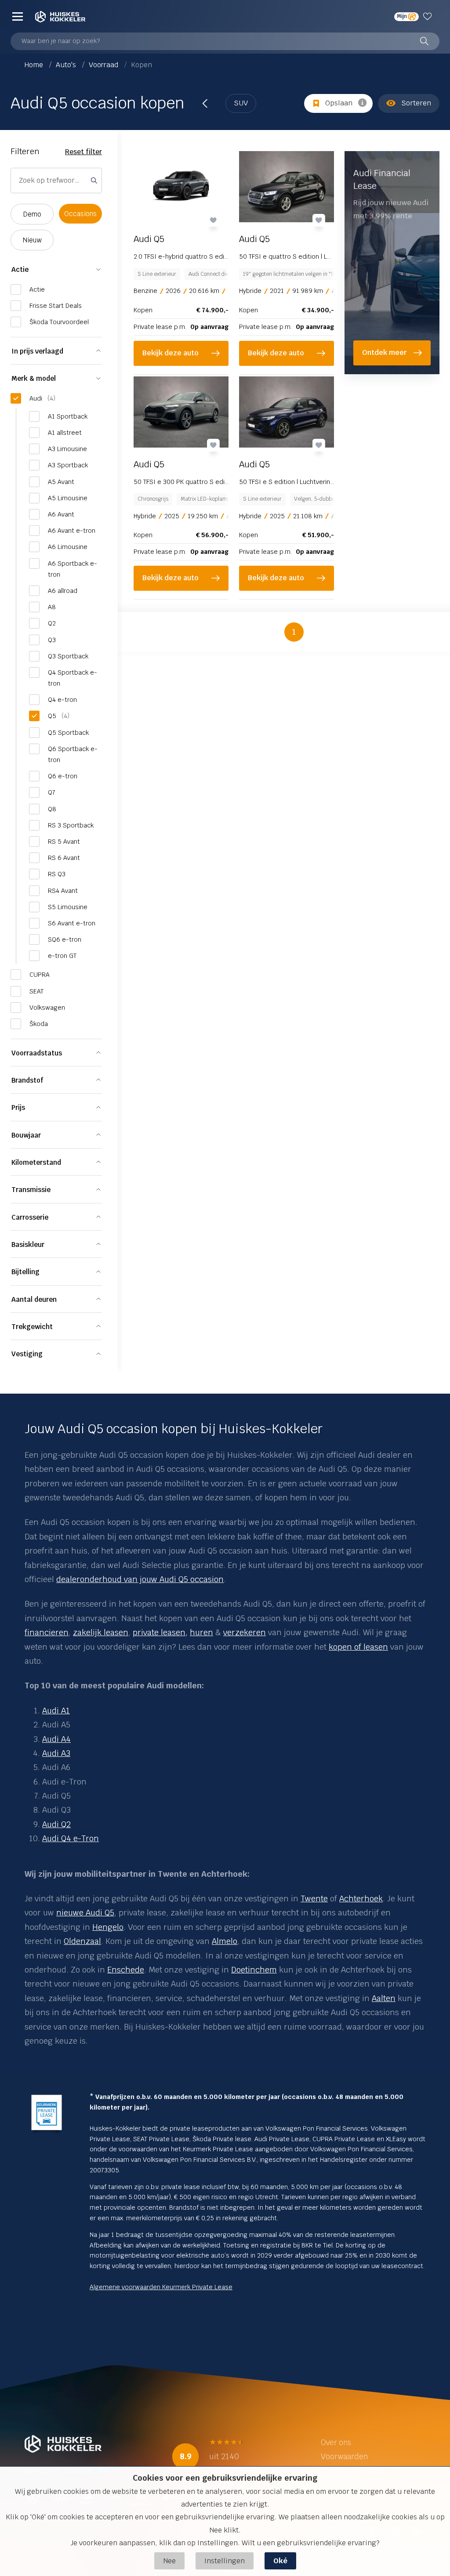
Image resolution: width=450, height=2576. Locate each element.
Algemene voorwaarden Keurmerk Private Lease (161, 2287)
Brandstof (27, 1080)
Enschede (126, 1970)
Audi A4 (56, 1739)
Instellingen (225, 2561)
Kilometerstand (36, 1162)
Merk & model (34, 378)
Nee (169, 2561)
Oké (280, 2561)
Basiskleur (28, 1245)
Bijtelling (25, 1272)
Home (35, 65)
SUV (241, 103)
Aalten (384, 1998)
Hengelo (108, 1927)
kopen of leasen (358, 1647)
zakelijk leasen (101, 1632)
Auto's (67, 65)
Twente (314, 1899)
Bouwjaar (26, 1135)
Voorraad (104, 65)
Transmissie (31, 1190)
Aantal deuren (34, 1299)
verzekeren (245, 1632)
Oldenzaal (82, 1941)
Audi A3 (56, 1753)
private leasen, (160, 1632)
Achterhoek (361, 1899)
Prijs (18, 1107)
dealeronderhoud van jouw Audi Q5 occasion (140, 1579)
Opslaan (339, 103)
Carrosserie (30, 1217)
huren (201, 1632)
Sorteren (416, 103)
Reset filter (83, 152)
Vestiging (27, 1354)
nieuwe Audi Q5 (85, 1913)
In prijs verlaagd (37, 351)
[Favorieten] (429, 16)
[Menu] (18, 16)
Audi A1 (56, 1711)
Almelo (225, 1941)
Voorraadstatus (37, 1053)
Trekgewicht (32, 1327)
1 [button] (294, 632)
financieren (47, 1632)
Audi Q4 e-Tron (71, 1838)
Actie (20, 269)
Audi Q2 (56, 1824)
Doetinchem (254, 1970)
